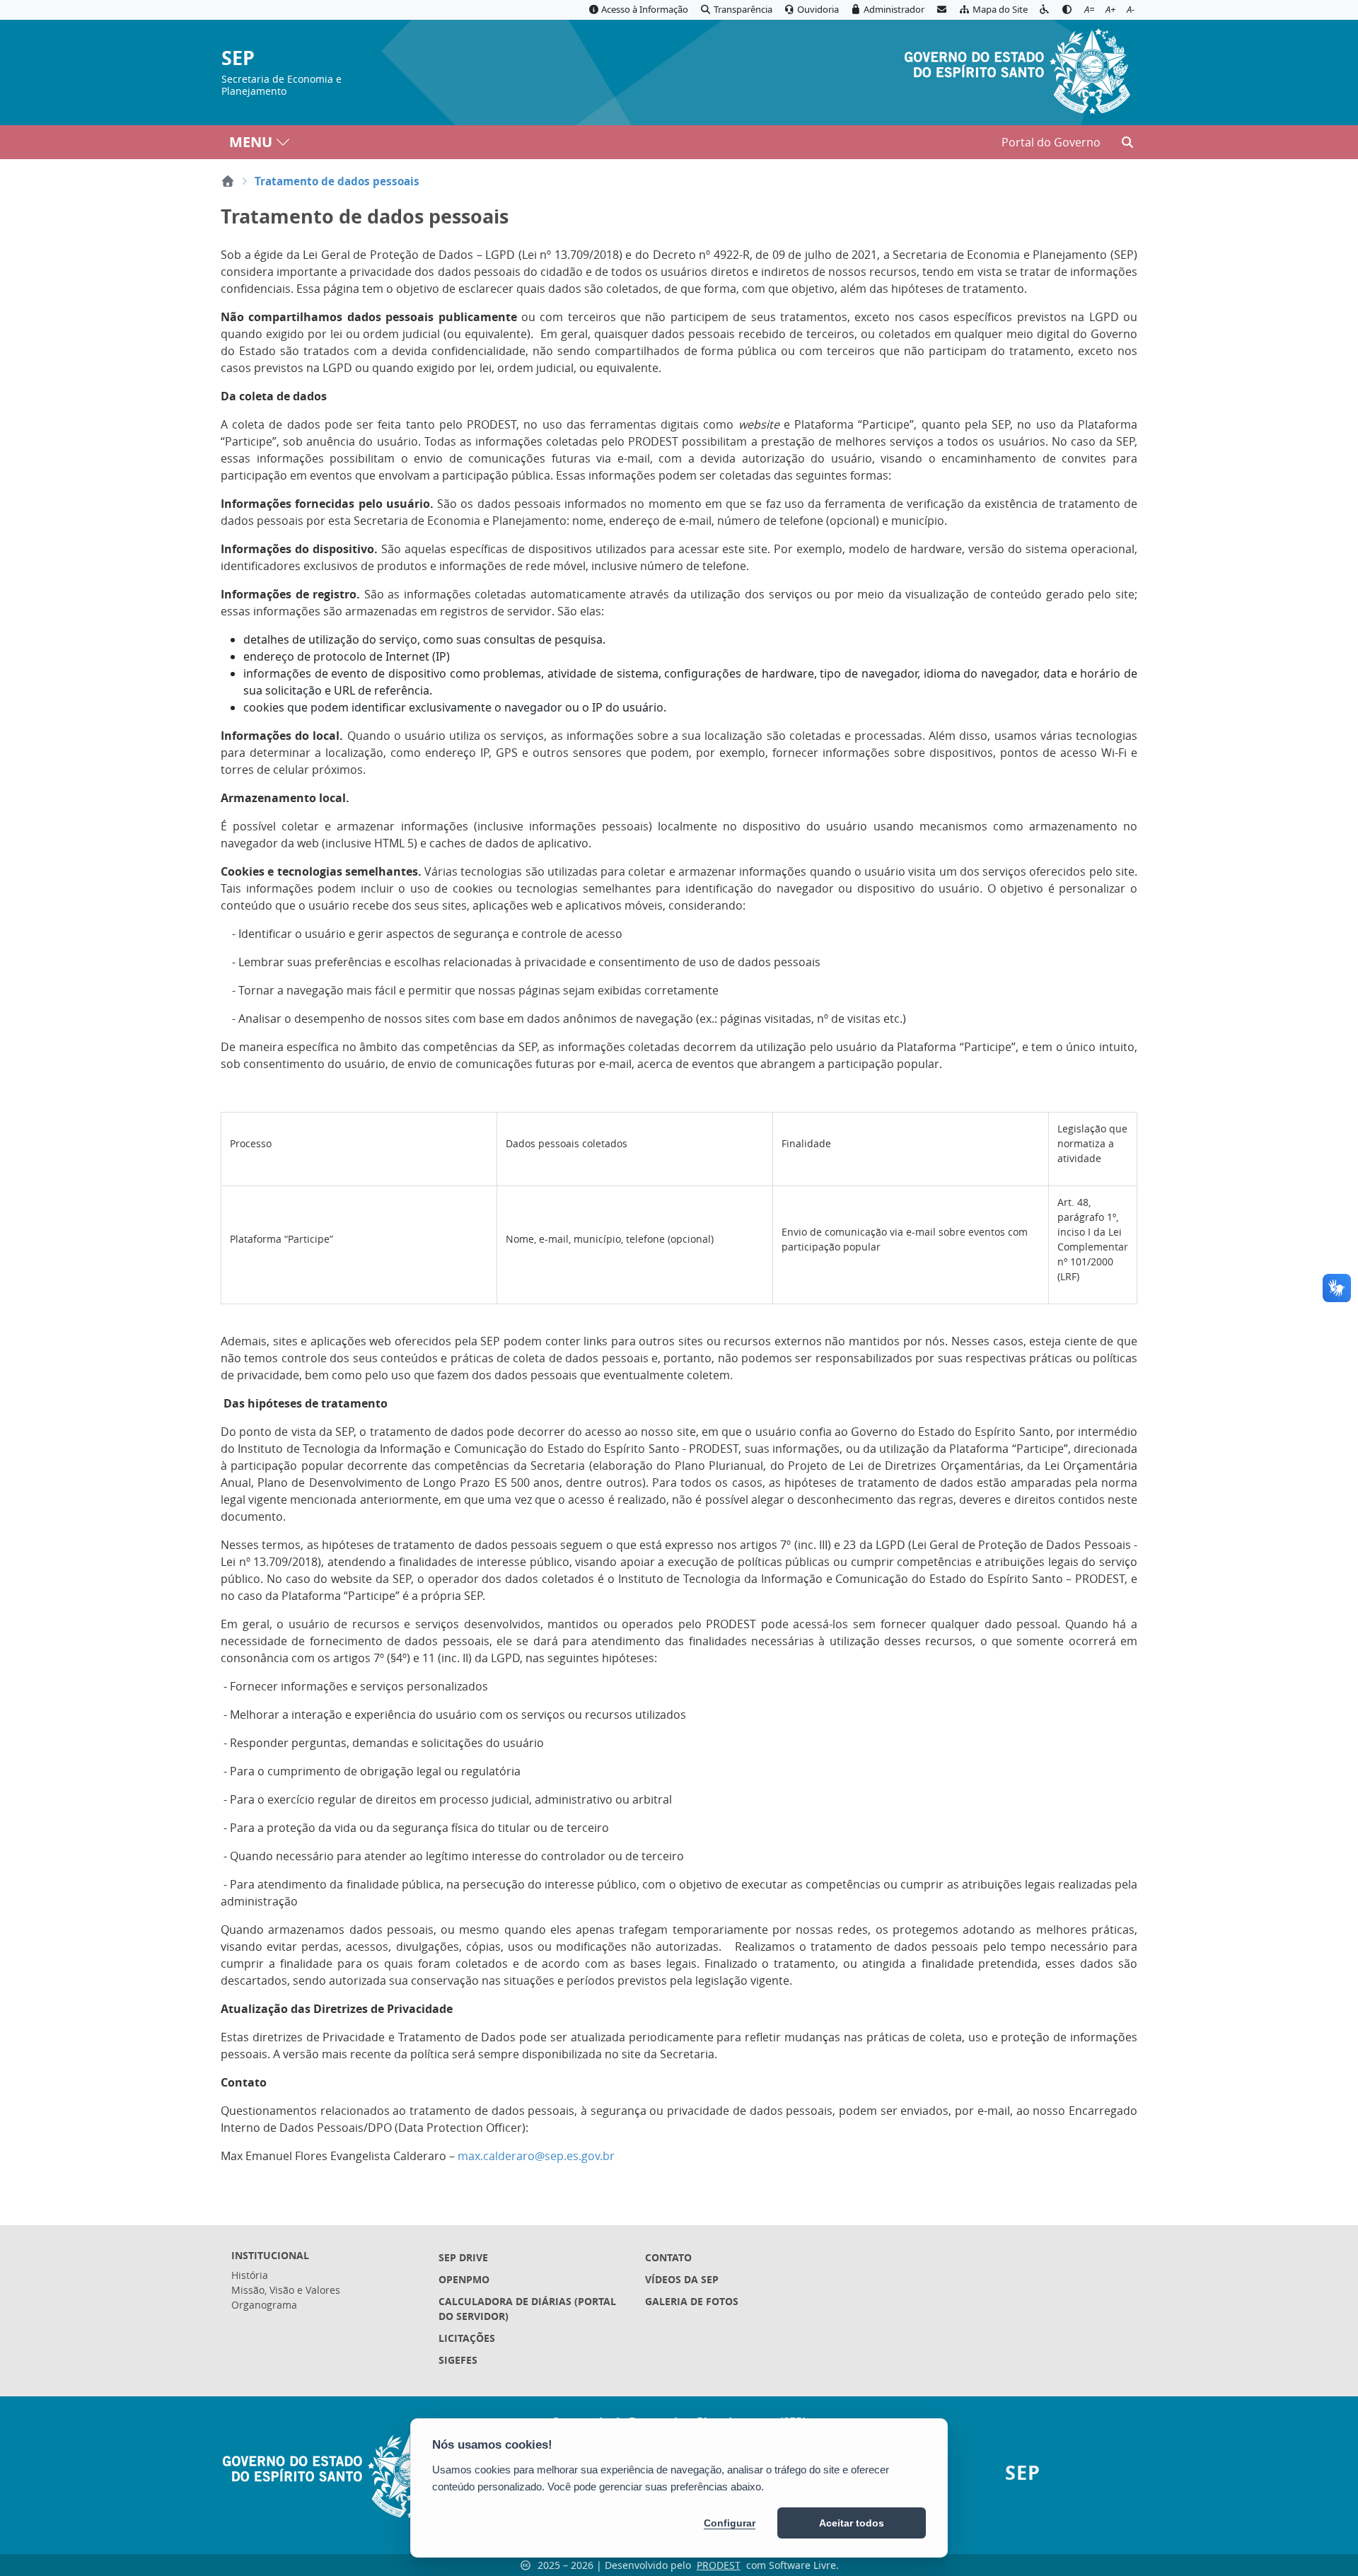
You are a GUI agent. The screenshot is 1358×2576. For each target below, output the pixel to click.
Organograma (264, 2305)
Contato (668, 2257)
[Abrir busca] (1127, 142)
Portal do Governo (1051, 142)
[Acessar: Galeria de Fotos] (738, 2323)
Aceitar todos (852, 2523)
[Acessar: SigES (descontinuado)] (532, 2382)
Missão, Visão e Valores (286, 2290)
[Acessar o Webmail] (941, 10)
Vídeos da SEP (682, 2279)
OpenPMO (464, 2279)
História (250, 2275)
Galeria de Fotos (692, 2301)
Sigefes (458, 2360)
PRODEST (719, 2565)
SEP (238, 58)
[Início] (228, 181)
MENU (251, 142)
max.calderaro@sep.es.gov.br (536, 2156)
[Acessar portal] (1017, 69)
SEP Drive (463, 2257)
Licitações (467, 2338)
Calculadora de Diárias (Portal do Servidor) (527, 2309)
